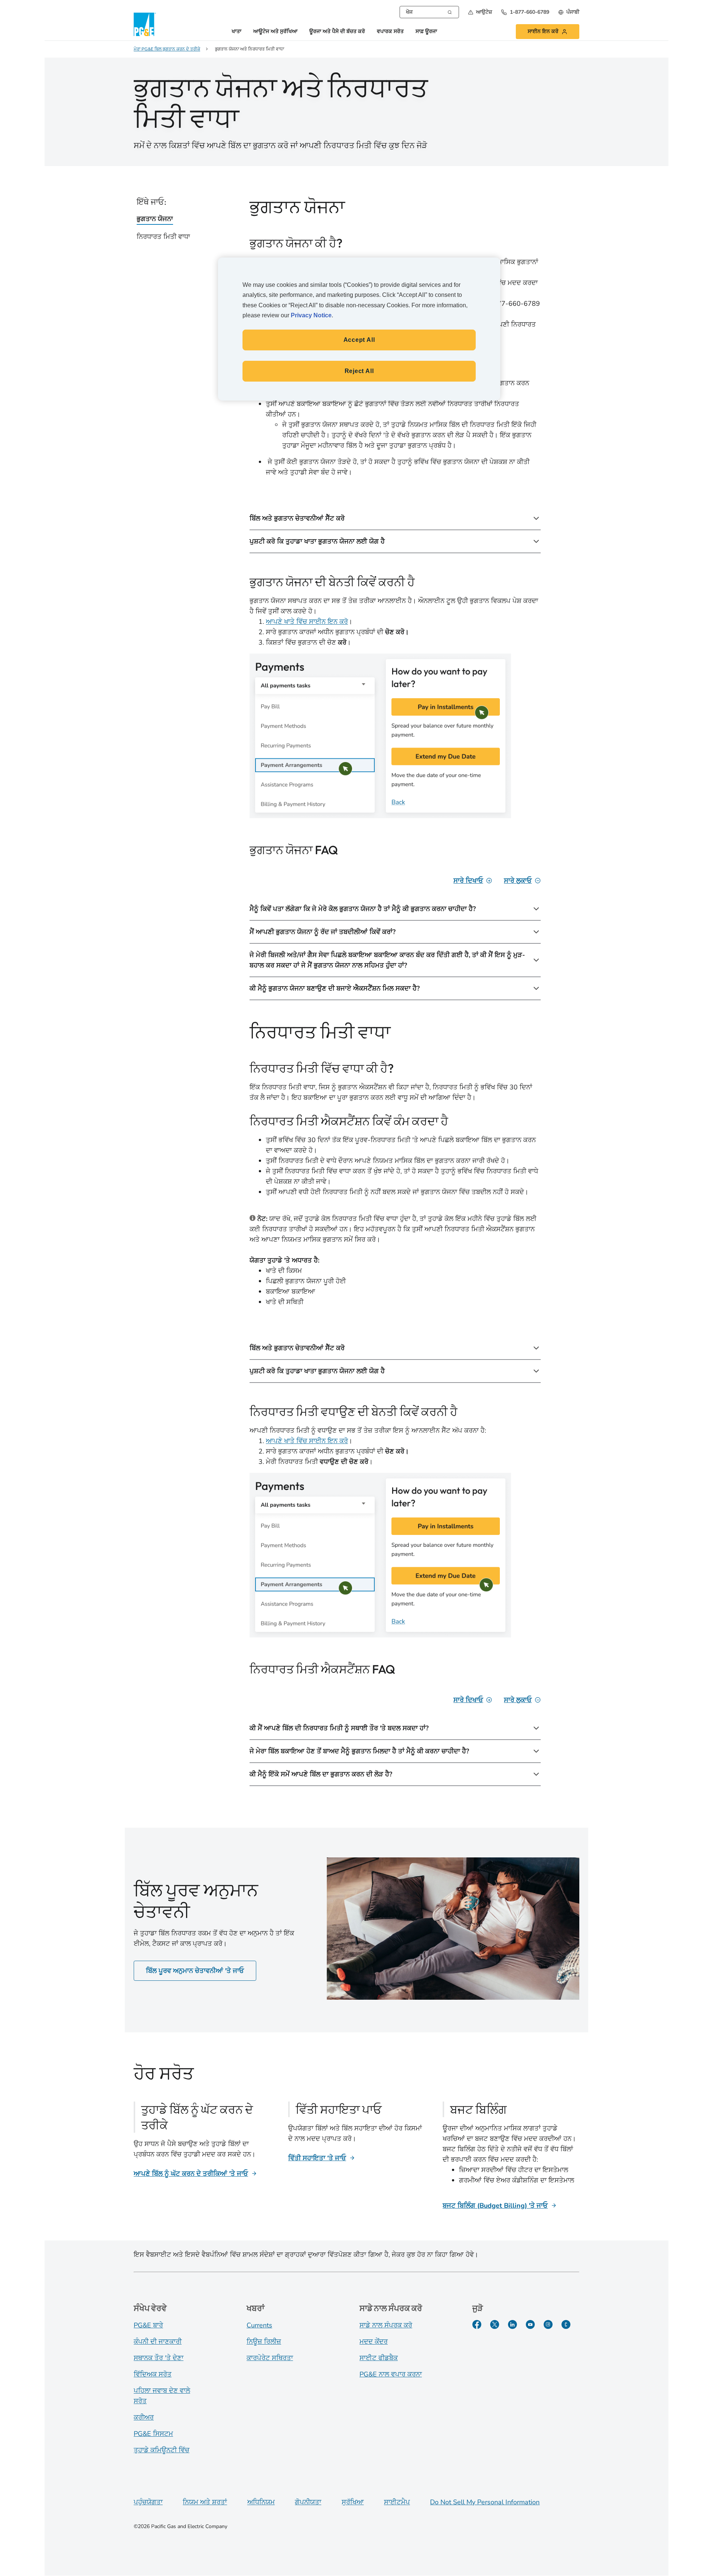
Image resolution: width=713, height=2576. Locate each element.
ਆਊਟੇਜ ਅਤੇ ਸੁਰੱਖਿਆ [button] (275, 32)
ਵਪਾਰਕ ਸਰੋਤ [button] (390, 32)
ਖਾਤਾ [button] (237, 32)
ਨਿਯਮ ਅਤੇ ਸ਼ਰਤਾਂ (205, 2502)
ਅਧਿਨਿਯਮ (261, 2502)
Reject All (359, 371)
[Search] (450, 12)
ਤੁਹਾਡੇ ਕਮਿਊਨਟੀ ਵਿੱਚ (162, 2450)
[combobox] (429, 12)
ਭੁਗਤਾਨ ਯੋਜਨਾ (155, 219)
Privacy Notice (311, 315)
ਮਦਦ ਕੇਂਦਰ (374, 2342)
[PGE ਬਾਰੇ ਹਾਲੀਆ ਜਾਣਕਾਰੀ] (566, 2324)
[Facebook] (477, 2324)
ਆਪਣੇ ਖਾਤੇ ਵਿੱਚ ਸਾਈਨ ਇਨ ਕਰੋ (307, 622)
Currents (259, 2325)
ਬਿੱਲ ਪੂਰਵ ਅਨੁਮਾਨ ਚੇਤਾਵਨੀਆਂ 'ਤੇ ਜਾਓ (195, 1971)
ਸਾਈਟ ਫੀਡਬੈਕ (379, 2358)
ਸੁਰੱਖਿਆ (353, 2502)
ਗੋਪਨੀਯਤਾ (308, 2502)
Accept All (359, 340)
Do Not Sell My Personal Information (485, 2502)
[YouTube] (530, 2324)
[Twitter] (495, 2324)
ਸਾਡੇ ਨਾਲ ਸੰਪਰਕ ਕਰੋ (386, 2325)
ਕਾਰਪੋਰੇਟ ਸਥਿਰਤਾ (270, 2358)
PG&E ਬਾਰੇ (148, 2325)
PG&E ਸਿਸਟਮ (153, 2434)
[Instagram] (548, 2324)
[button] (480, 12)
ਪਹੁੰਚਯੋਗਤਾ (148, 2502)
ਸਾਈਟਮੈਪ (397, 2502)
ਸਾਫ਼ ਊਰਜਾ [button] (426, 32)
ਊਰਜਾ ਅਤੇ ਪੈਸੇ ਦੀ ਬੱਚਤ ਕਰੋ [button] (337, 32)
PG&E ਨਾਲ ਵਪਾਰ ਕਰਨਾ (391, 2374)
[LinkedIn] (512, 2324)
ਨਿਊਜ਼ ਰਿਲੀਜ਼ (264, 2342)
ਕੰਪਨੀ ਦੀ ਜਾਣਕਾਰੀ (158, 2342)
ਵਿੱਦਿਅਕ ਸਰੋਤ (153, 2374)
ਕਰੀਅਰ (144, 2417)
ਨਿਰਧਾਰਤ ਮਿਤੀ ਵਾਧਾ (163, 237)
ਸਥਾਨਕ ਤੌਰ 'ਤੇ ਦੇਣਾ (159, 2358)
